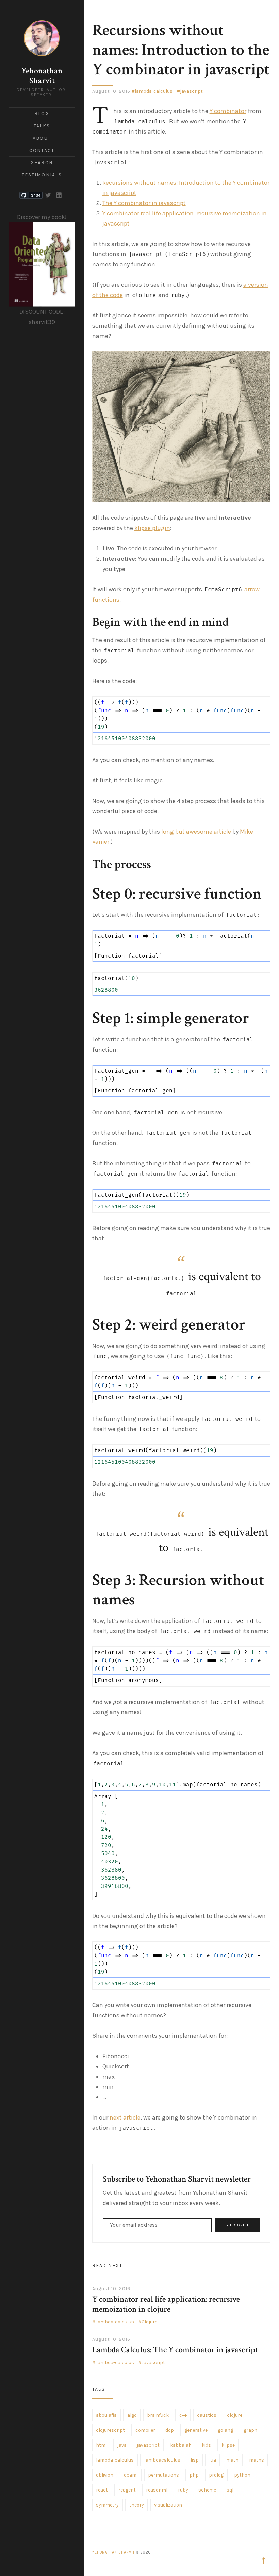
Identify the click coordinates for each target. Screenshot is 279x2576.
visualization (168, 2505)
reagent (127, 2490)
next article (125, 2117)
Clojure (149, 2322)
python (242, 2475)
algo (132, 2415)
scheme (207, 2490)
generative (196, 2430)
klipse (228, 2445)
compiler (145, 2430)
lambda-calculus (154, 91)
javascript (191, 91)
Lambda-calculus (115, 2322)
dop (170, 2430)
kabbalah (181, 2445)
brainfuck (158, 2415)
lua (213, 2460)
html (101, 2445)
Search (42, 163)
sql (230, 2490)
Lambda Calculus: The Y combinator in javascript (175, 2350)
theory (137, 2505)
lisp (195, 2460)
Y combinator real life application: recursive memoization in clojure (166, 2304)
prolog (216, 2475)
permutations (163, 2475)
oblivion (105, 2475)
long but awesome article (196, 832)
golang (225, 2430)
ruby (183, 2490)
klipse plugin (152, 528)
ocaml (131, 2475)
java (122, 2445)
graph (250, 2430)
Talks (42, 126)
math (232, 2460)
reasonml (157, 2490)
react (102, 2490)
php (194, 2475)
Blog (42, 114)
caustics (207, 2415)
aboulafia (106, 2415)
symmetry (107, 2505)
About (42, 138)
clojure (235, 2415)
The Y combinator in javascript (144, 203)
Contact (42, 150)
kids (206, 2445)
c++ (183, 2415)
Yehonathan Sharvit (42, 76)
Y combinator (228, 111)
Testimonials (42, 175)
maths (257, 2460)
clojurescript (110, 2430)
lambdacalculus (162, 2460)
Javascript (153, 2363)
